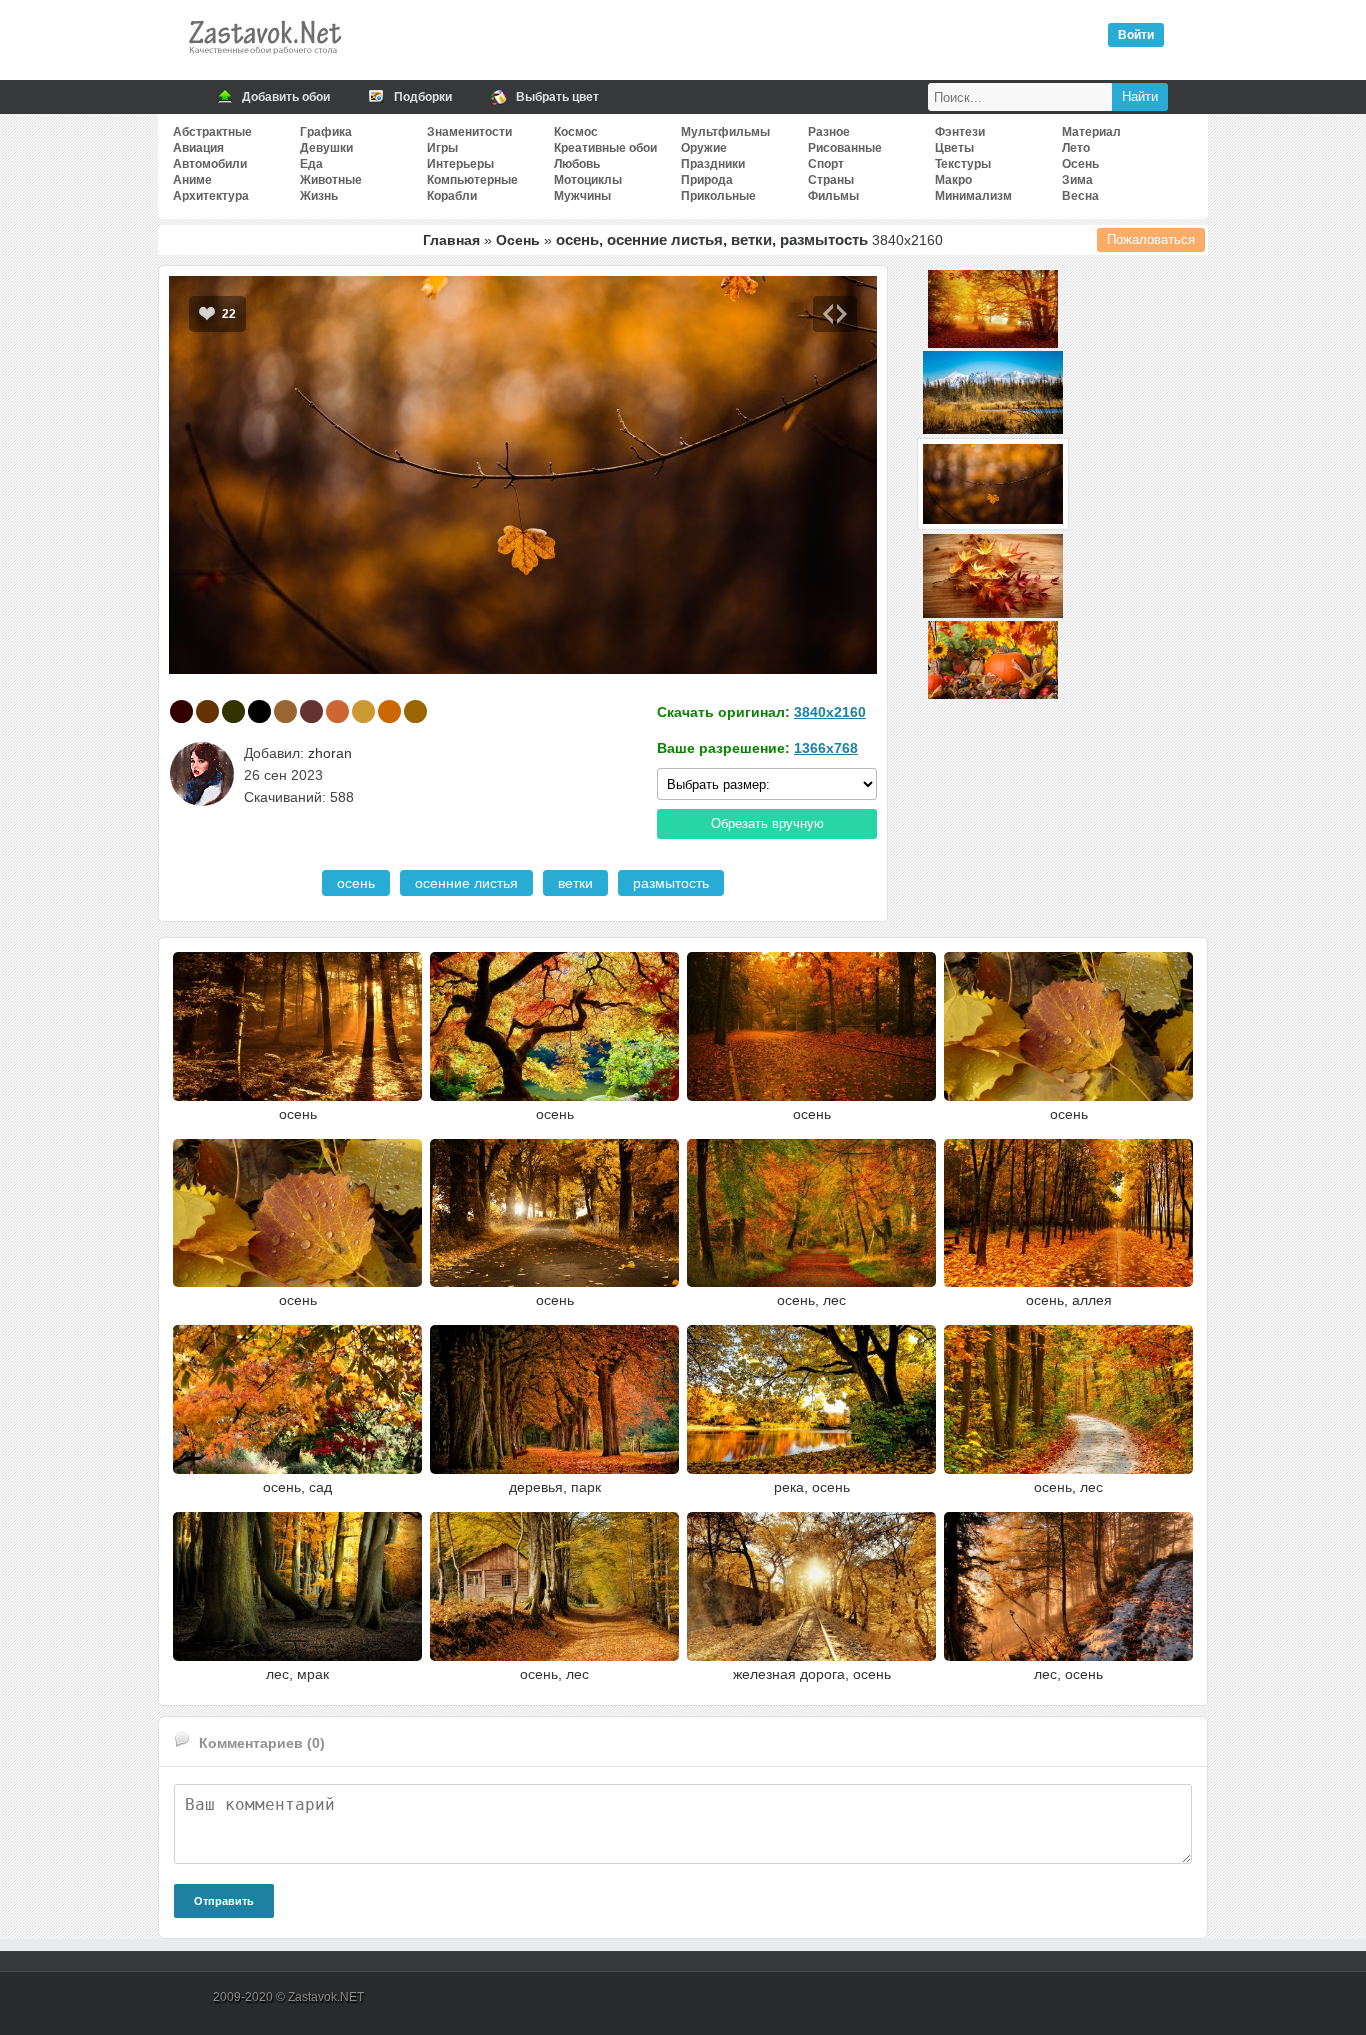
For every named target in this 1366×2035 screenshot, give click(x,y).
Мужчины (582, 196)
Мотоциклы (588, 180)
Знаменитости (469, 132)
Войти (1136, 35)
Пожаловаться (1151, 239)
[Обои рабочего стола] (264, 60)
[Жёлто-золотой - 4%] (363, 711)
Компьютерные (472, 180)
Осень (1080, 164)
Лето (1076, 148)
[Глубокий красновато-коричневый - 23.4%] (181, 711)
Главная (451, 240)
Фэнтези (960, 132)
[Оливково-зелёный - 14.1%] (233, 711)
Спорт (826, 164)
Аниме (192, 180)
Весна (1080, 196)
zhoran (330, 753)
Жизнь (319, 196)
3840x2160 (830, 712)
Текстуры (963, 164)
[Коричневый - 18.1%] (207, 711)
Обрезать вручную (767, 823)
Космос (576, 132)
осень (356, 883)
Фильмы (833, 196)
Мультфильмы (725, 132)
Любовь (577, 164)
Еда (311, 164)
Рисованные (845, 148)
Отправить (224, 1901)
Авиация (198, 148)
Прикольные (718, 196)
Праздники (713, 164)
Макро (953, 180)
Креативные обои (605, 148)
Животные (331, 180)
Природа (707, 180)
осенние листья (466, 883)
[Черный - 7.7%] (259, 711)
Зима (1077, 180)
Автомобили (210, 164)
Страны (831, 180)
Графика (326, 132)
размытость (671, 883)
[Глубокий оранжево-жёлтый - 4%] (389, 711)
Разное (829, 132)
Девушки (326, 148)
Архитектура (211, 196)
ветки (575, 883)
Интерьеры (460, 164)
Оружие (704, 148)
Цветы (954, 148)
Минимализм (973, 196)
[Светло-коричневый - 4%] (415, 711)
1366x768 (826, 748)
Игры (442, 148)
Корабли (452, 196)
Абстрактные (212, 132)
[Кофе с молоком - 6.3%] (285, 711)
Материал (1091, 132)
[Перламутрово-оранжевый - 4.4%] (337, 711)
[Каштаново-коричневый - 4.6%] (311, 711)
